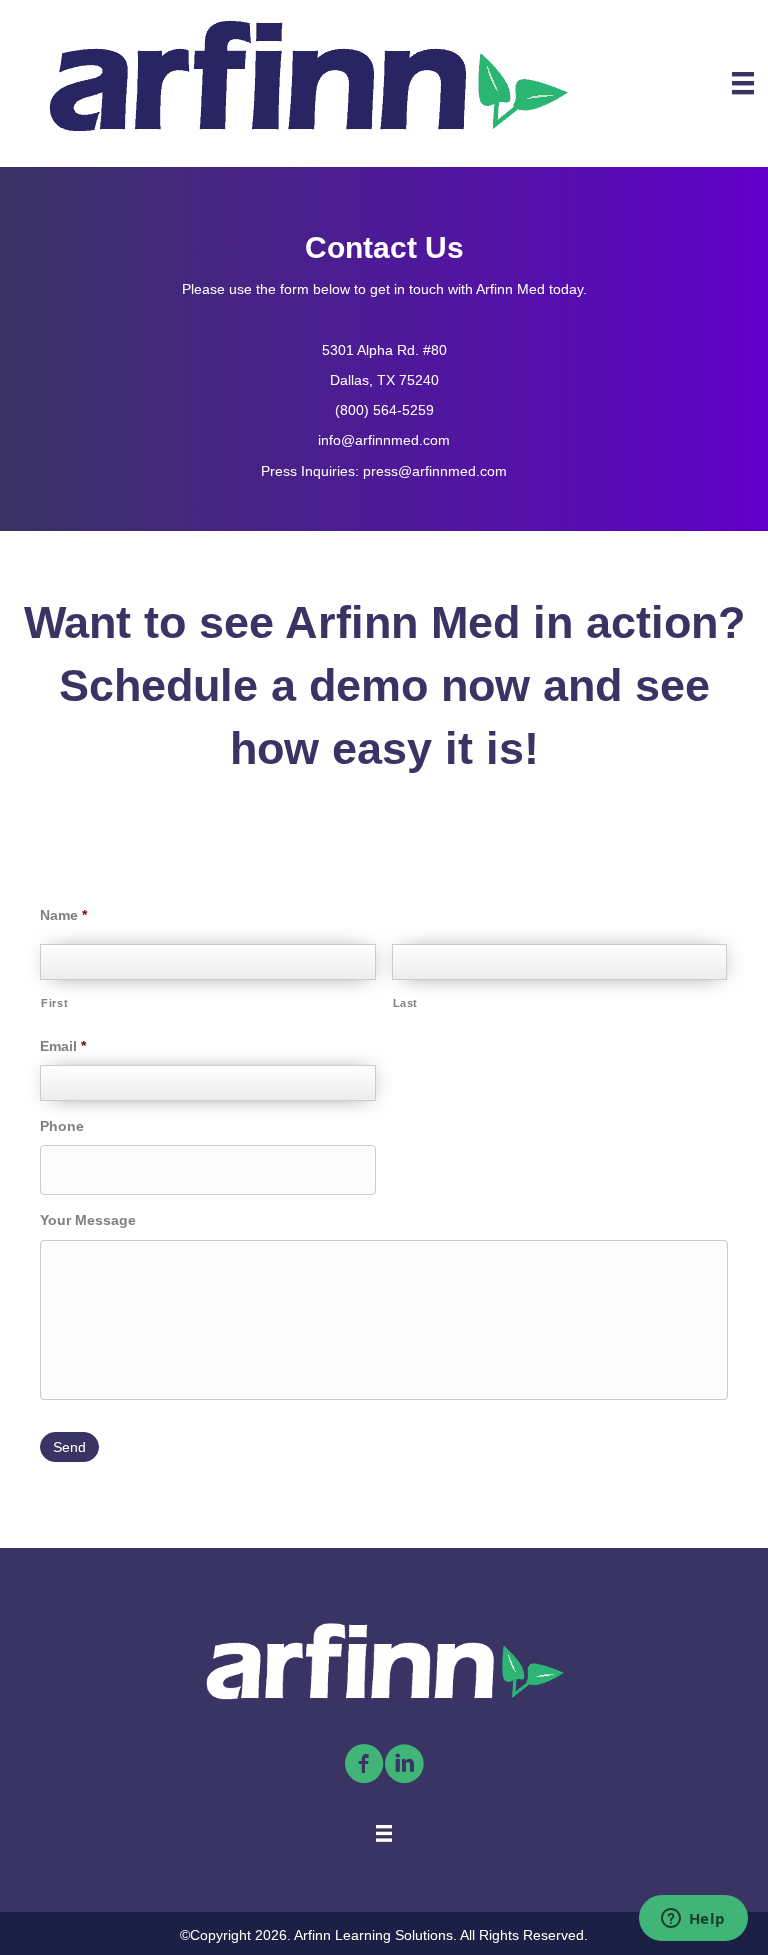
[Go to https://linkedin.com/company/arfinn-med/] (404, 1765)
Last (406, 1003)
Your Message (88, 1220)
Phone (62, 1126)
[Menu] (743, 83)
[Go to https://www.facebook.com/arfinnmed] (364, 1765)
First (54, 1003)
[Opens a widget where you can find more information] (693, 1920)
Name (63, 915)
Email (63, 1046)
